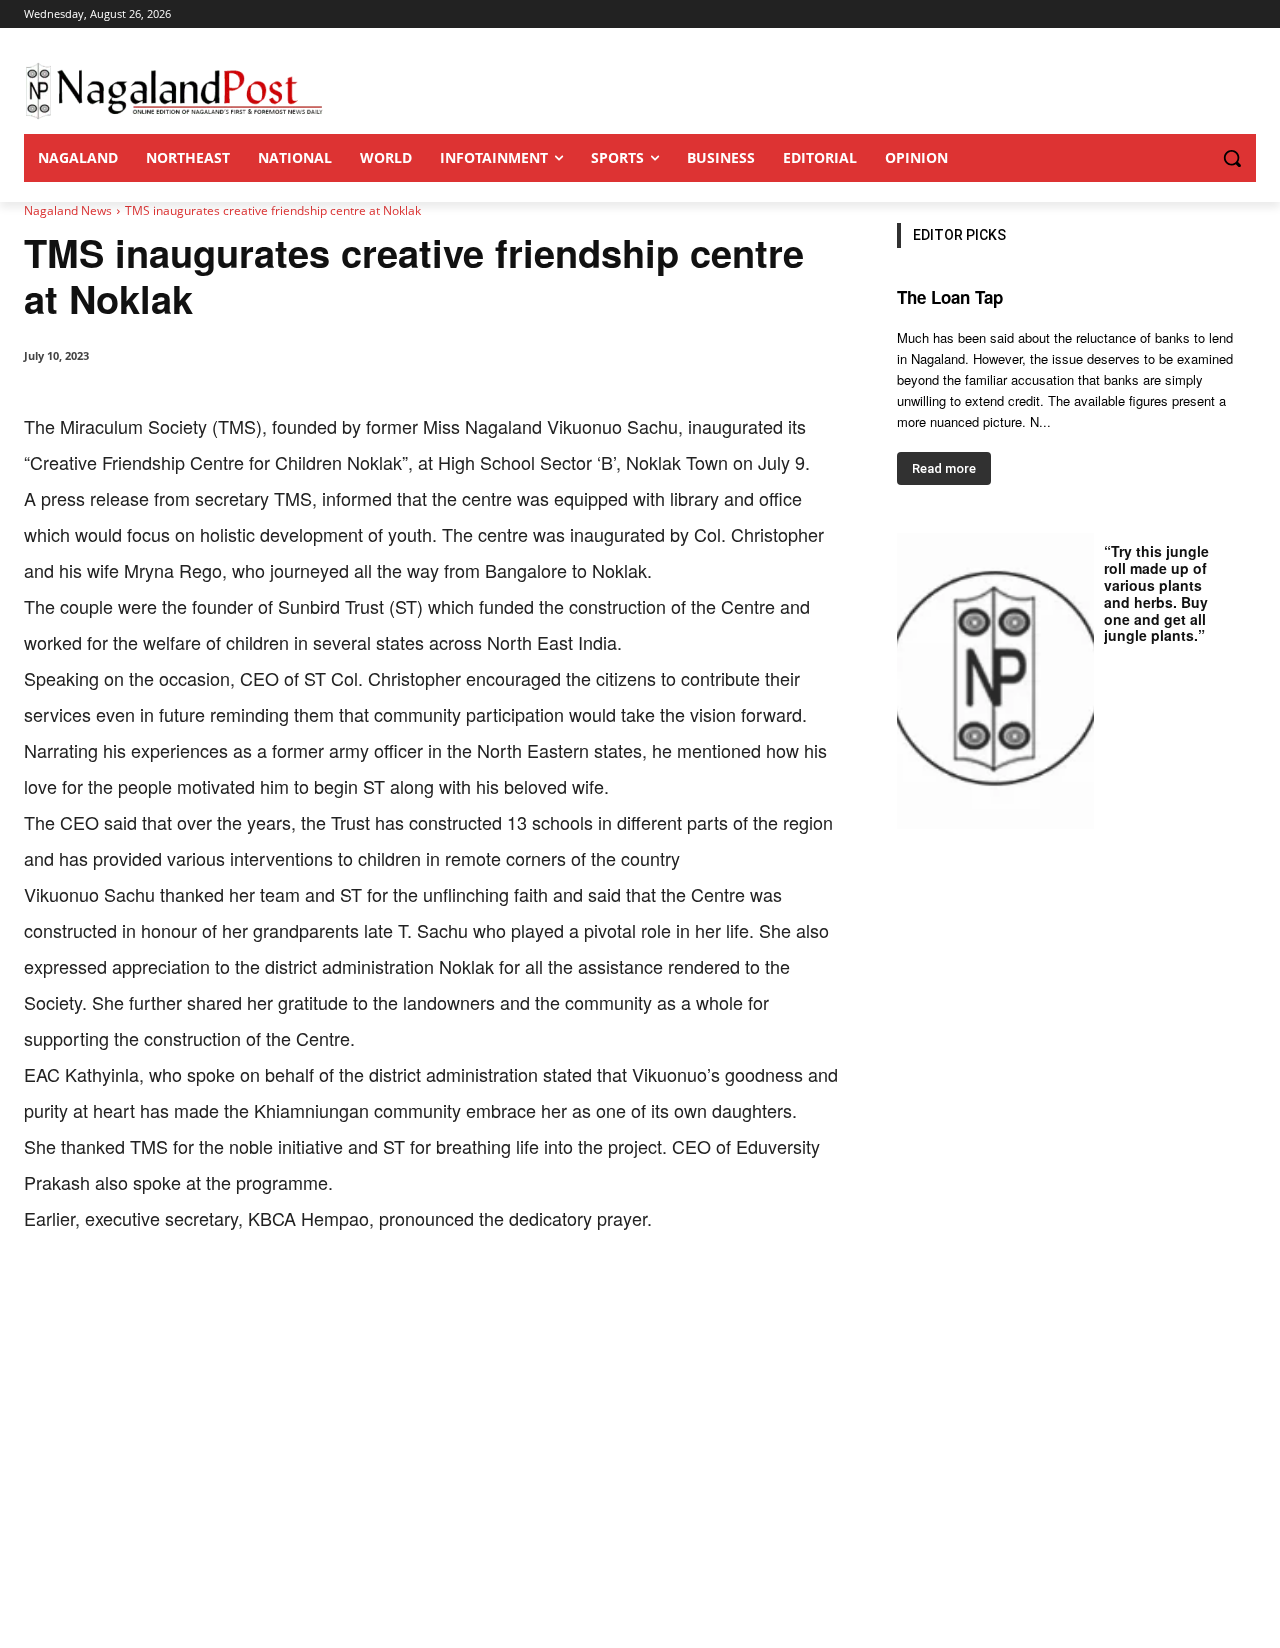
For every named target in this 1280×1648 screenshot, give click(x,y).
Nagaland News (68, 210)
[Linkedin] (300, 1298)
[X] (208, 1298)
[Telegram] (392, 1298)
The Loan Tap (950, 297)
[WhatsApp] (254, 1298)
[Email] (346, 1298)
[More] (439, 1298)
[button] (1192, 158)
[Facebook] (162, 1298)
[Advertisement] (640, 1498)
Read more (944, 468)
